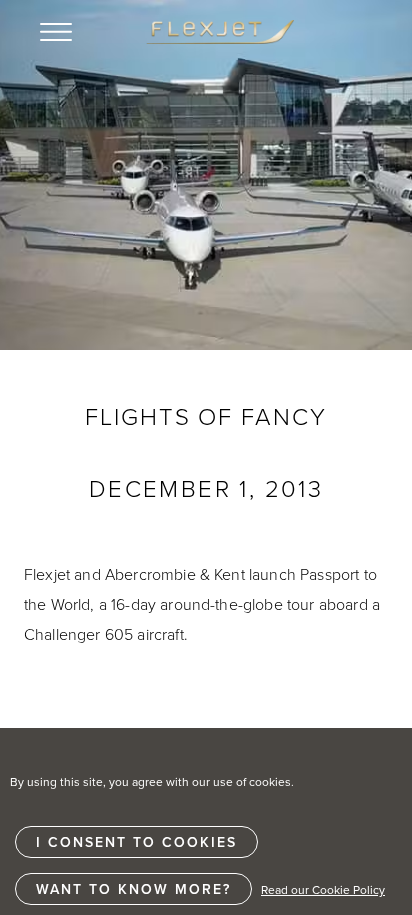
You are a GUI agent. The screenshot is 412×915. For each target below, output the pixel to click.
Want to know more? (133, 889)
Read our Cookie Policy (323, 889)
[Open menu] (56, 32)
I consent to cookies (136, 842)
